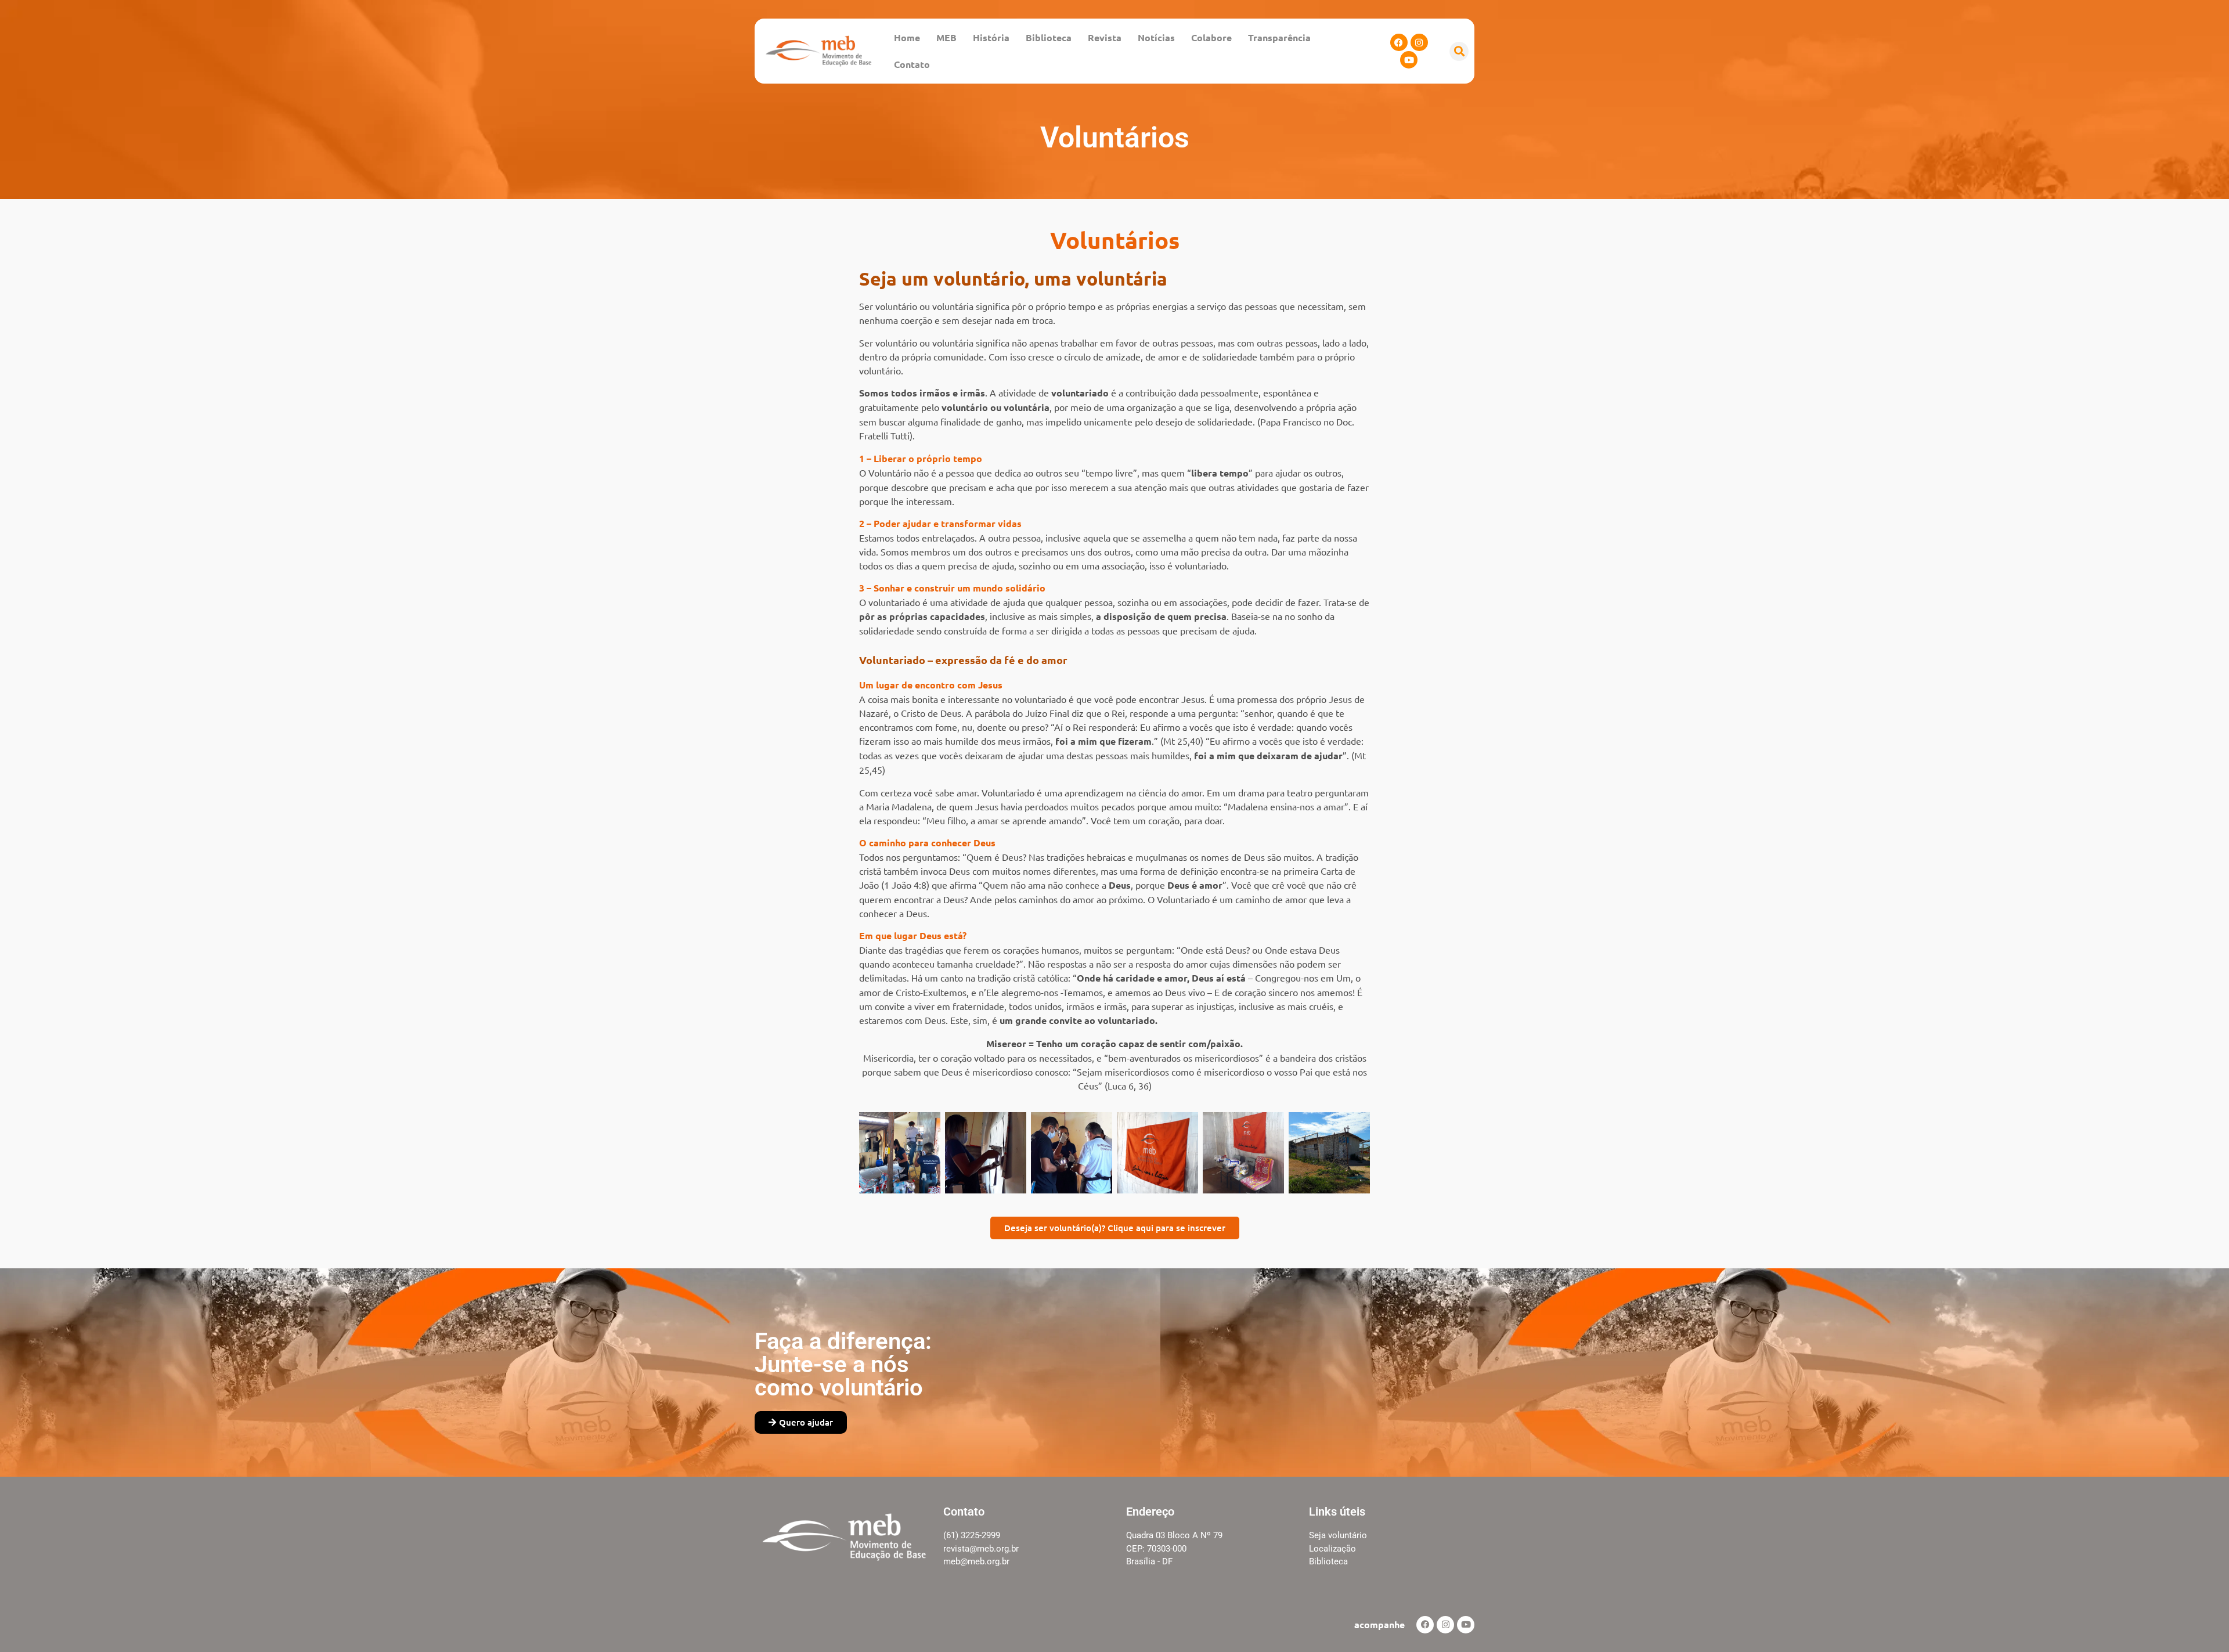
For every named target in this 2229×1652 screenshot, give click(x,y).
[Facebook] (1399, 42)
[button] (1459, 51)
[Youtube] (1409, 60)
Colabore (1211, 37)
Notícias (1156, 37)
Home (907, 37)
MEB (946, 37)
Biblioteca (1049, 37)
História (991, 37)
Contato (912, 64)
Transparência (1279, 37)
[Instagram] (1419, 42)
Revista (1105, 37)
